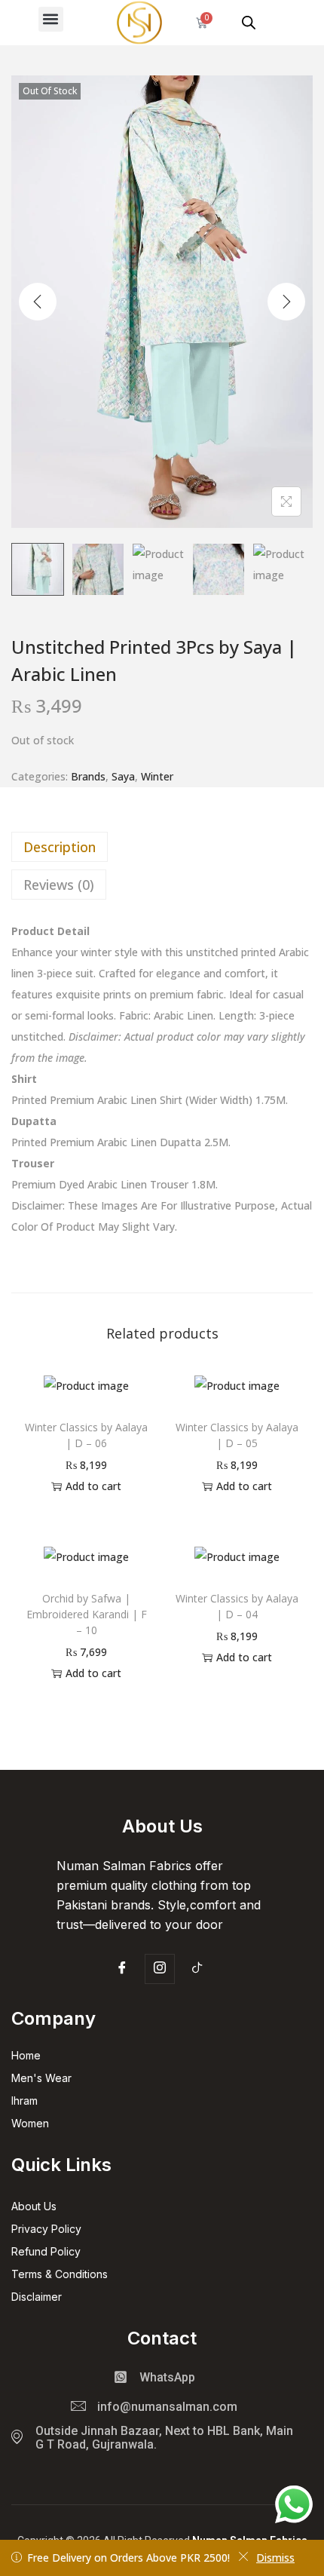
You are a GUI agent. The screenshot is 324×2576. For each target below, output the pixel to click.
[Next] (286, 302)
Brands (88, 776)
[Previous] (38, 302)
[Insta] (160, 1969)
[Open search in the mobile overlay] (249, 22)
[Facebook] (122, 1970)
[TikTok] (197, 1970)
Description (60, 847)
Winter (157, 776)
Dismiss (275, 2558)
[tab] (162, 847)
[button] (51, 19)
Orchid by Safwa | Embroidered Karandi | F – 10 (87, 1614)
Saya (123, 776)
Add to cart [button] (93, 1486)
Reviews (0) (59, 885)
